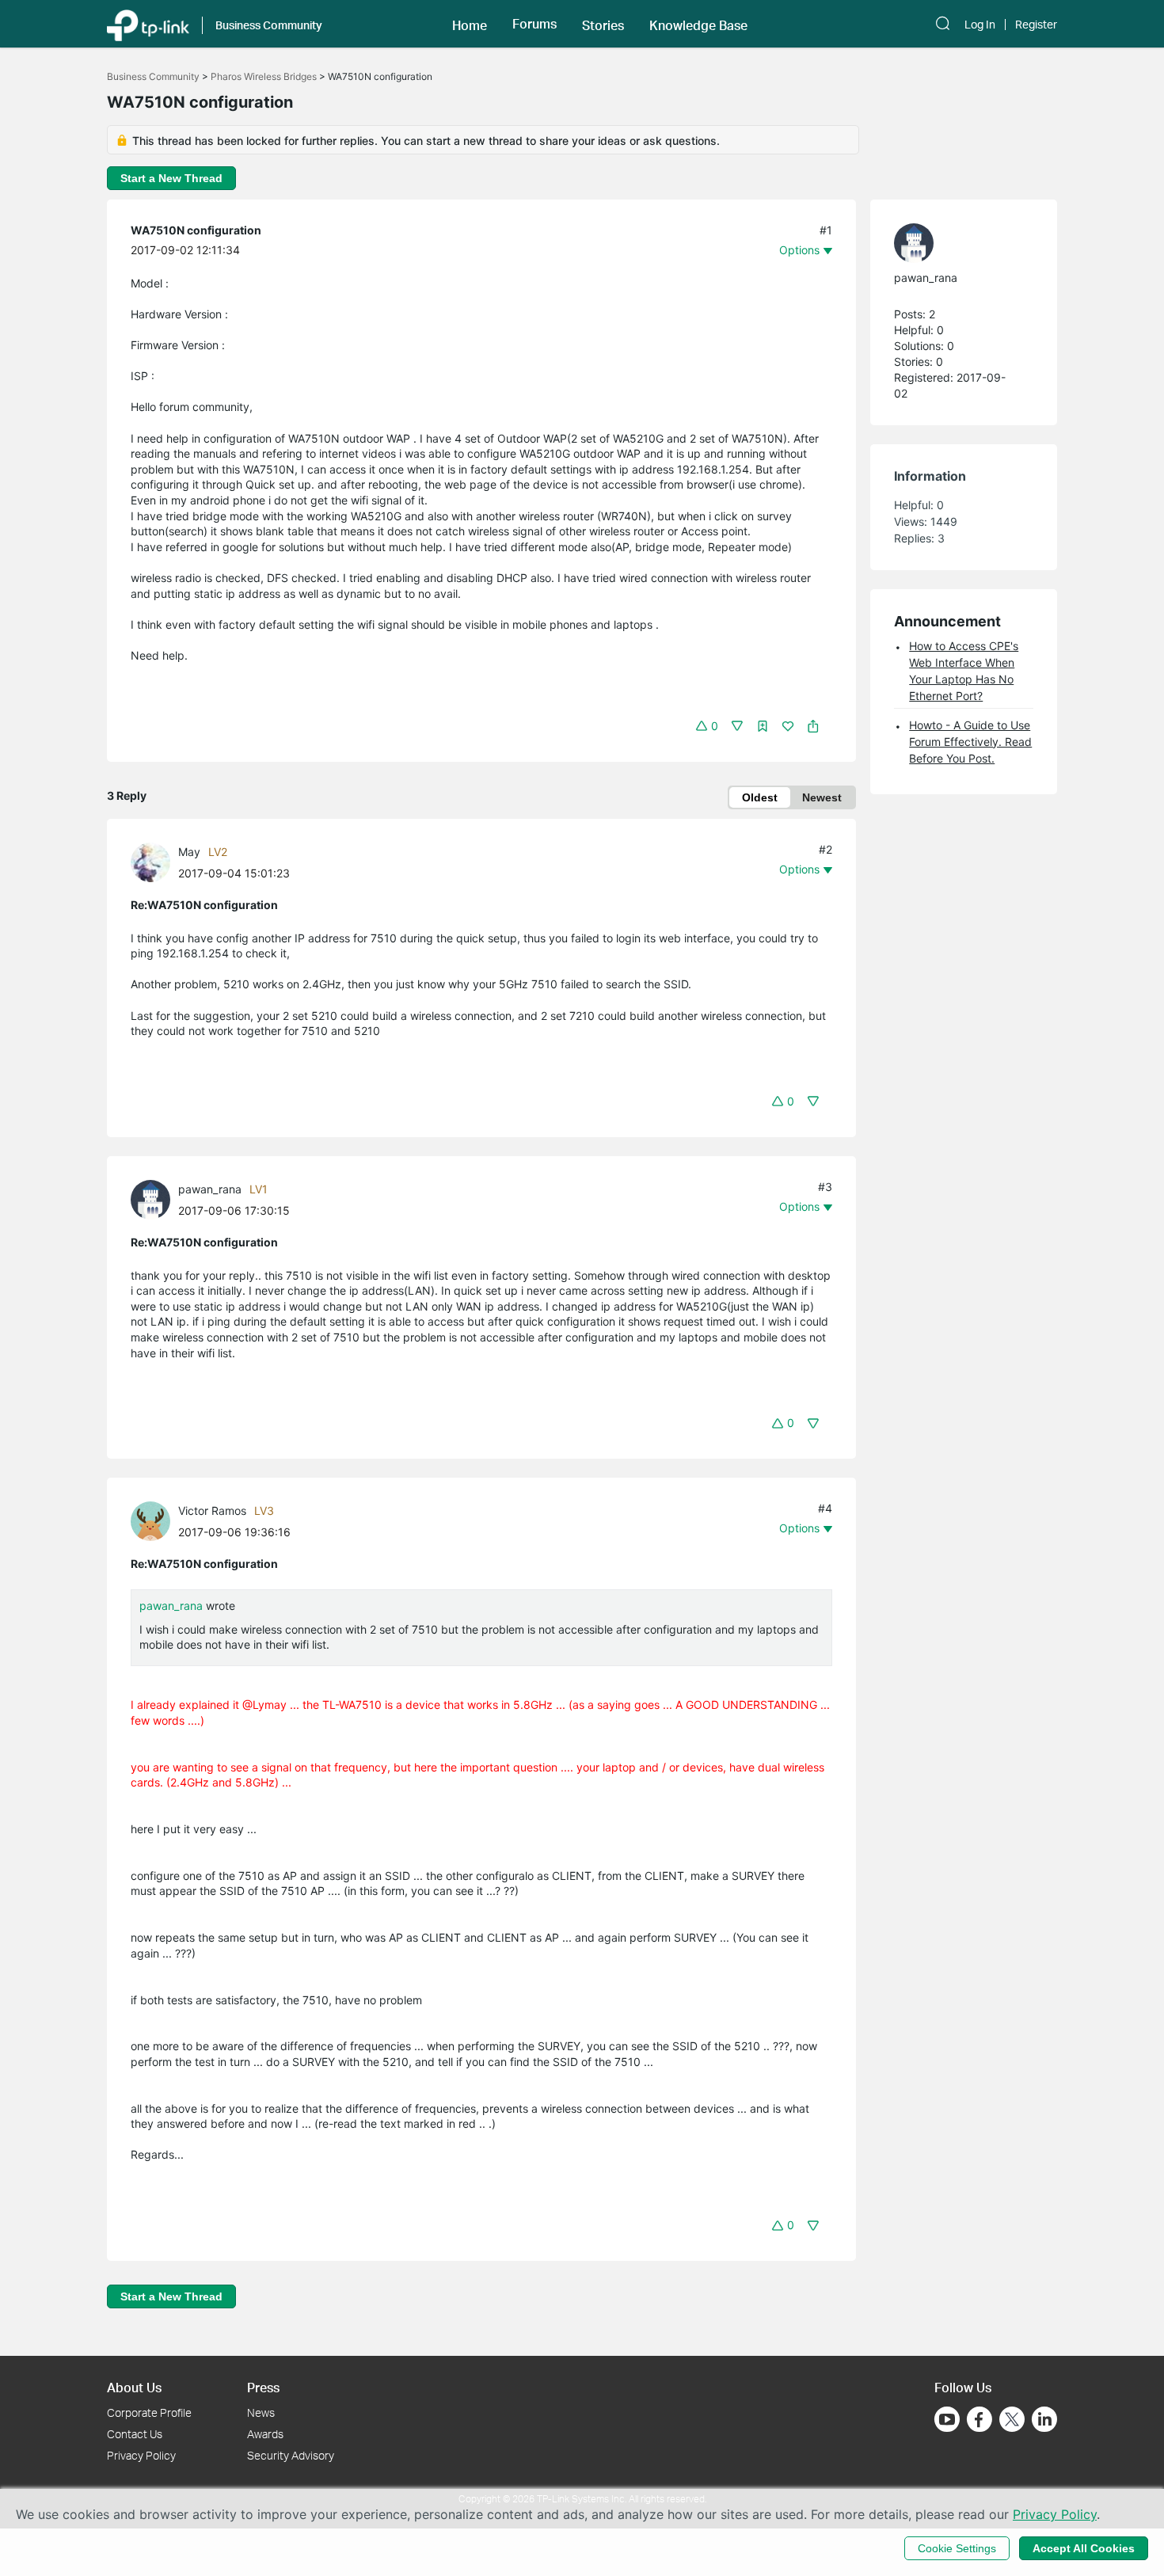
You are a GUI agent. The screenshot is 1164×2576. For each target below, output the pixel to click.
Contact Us (135, 2434)
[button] (470, 24)
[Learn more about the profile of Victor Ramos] (154, 1520)
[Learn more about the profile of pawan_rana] (154, 1199)
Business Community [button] (269, 25)
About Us (134, 2387)
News (261, 2412)
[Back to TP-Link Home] (148, 24)
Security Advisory (291, 2455)
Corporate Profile (149, 2412)
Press (263, 2387)
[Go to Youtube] (947, 2419)
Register (1036, 25)
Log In (980, 25)
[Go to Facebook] (980, 2419)
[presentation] (150, 862)
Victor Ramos (212, 1511)
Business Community (153, 76)
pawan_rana (210, 1189)
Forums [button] (534, 24)
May (189, 852)
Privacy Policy (141, 2455)
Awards (265, 2434)
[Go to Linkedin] (1044, 2419)
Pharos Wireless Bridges (264, 76)
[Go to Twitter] (1012, 2421)
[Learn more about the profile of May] (154, 860)
